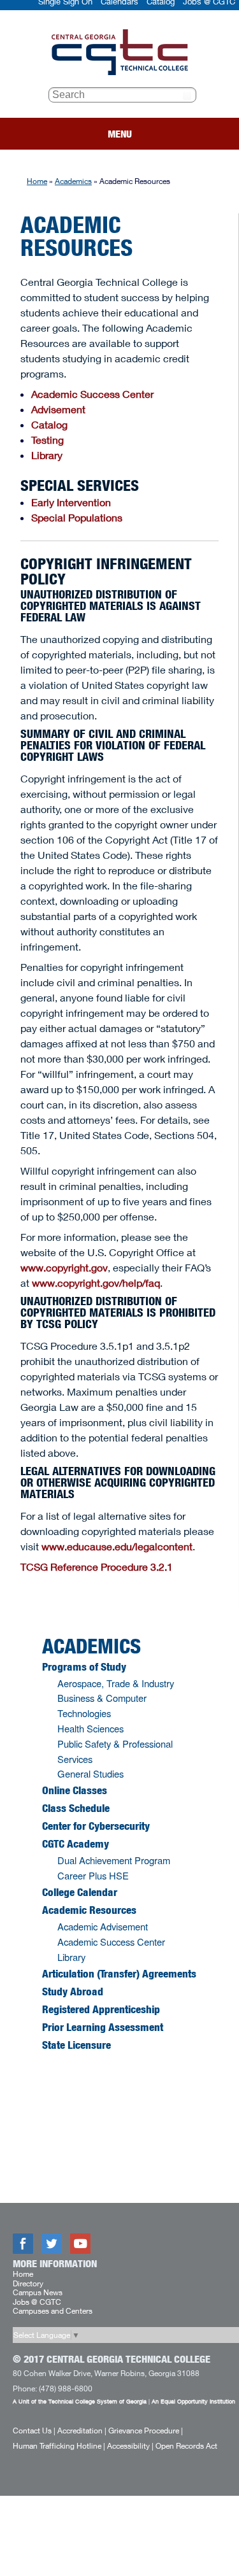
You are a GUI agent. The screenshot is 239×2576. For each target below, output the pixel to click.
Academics (73, 181)
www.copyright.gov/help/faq (96, 1283)
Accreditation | (82, 2431)
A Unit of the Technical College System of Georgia (80, 2401)
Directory (28, 2283)
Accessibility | (130, 2446)
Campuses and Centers (53, 2311)
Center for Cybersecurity (96, 1826)
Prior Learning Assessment (103, 2027)
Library (47, 455)
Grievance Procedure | (146, 2431)
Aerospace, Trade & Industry (116, 1683)
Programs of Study (84, 1667)
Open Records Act (186, 2446)
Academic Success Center (92, 394)
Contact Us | (34, 2431)
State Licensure (76, 2045)
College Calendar (80, 1892)
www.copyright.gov (64, 1267)
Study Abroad (73, 1992)
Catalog (49, 424)
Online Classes (75, 1790)
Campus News (38, 2292)
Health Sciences (91, 1728)
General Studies (91, 1773)
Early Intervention (71, 502)
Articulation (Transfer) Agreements (119, 1974)
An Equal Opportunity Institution (193, 2401)
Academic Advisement (103, 1926)
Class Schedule (76, 1808)
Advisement (58, 409)
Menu (120, 134)
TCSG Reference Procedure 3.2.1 (97, 1567)
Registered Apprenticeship (101, 2009)
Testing (47, 440)
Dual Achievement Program (114, 1860)
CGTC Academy (76, 1844)
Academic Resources (89, 1910)
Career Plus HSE (93, 1875)
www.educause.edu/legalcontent (117, 1546)
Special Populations (77, 517)
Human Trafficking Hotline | (59, 2446)
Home (37, 181)
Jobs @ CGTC (37, 2302)
